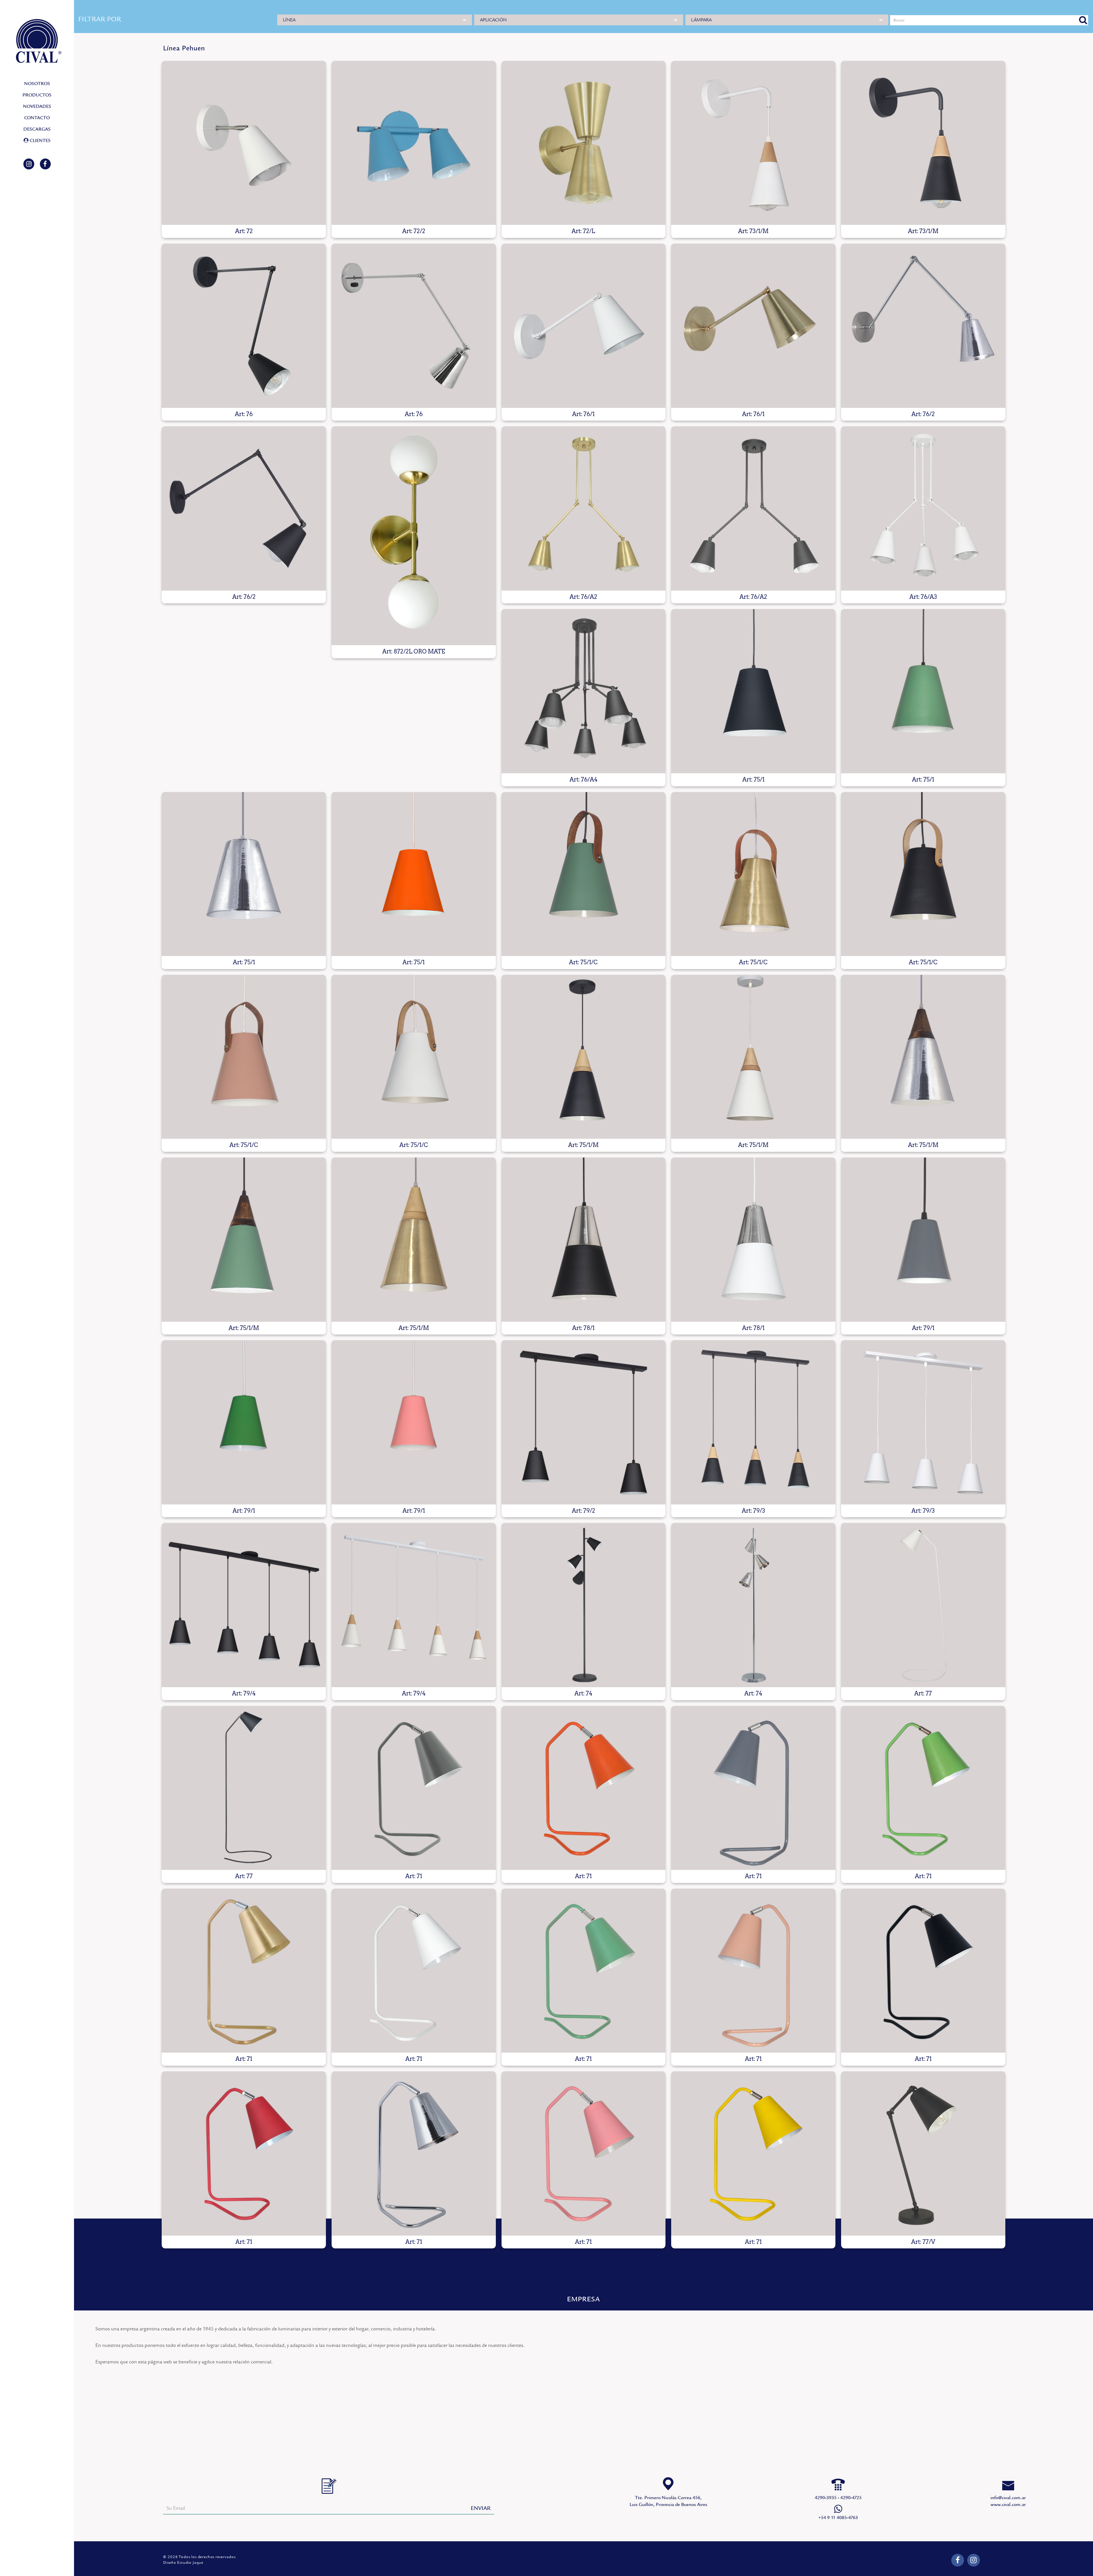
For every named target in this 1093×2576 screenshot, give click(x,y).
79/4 (244, 1605)
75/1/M (584, 1057)
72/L (584, 143)
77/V (923, 2153)
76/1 (584, 326)
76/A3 (923, 508)
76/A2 (584, 508)
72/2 (414, 143)
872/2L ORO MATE (414, 536)
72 (244, 143)
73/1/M (753, 143)
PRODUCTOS (37, 95)
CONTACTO (37, 118)
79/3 (753, 1422)
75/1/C (584, 874)
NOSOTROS (37, 84)
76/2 (923, 326)
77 (923, 1605)
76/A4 (584, 691)
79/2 (584, 1422)
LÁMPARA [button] (701, 20)
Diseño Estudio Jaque (183, 2563)
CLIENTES (40, 141)
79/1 (923, 1240)
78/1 (584, 1240)
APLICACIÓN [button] (493, 20)
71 (414, 1788)
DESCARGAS (37, 129)
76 (244, 326)
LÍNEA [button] (289, 20)
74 (584, 1605)
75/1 (753, 691)
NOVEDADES (37, 106)
